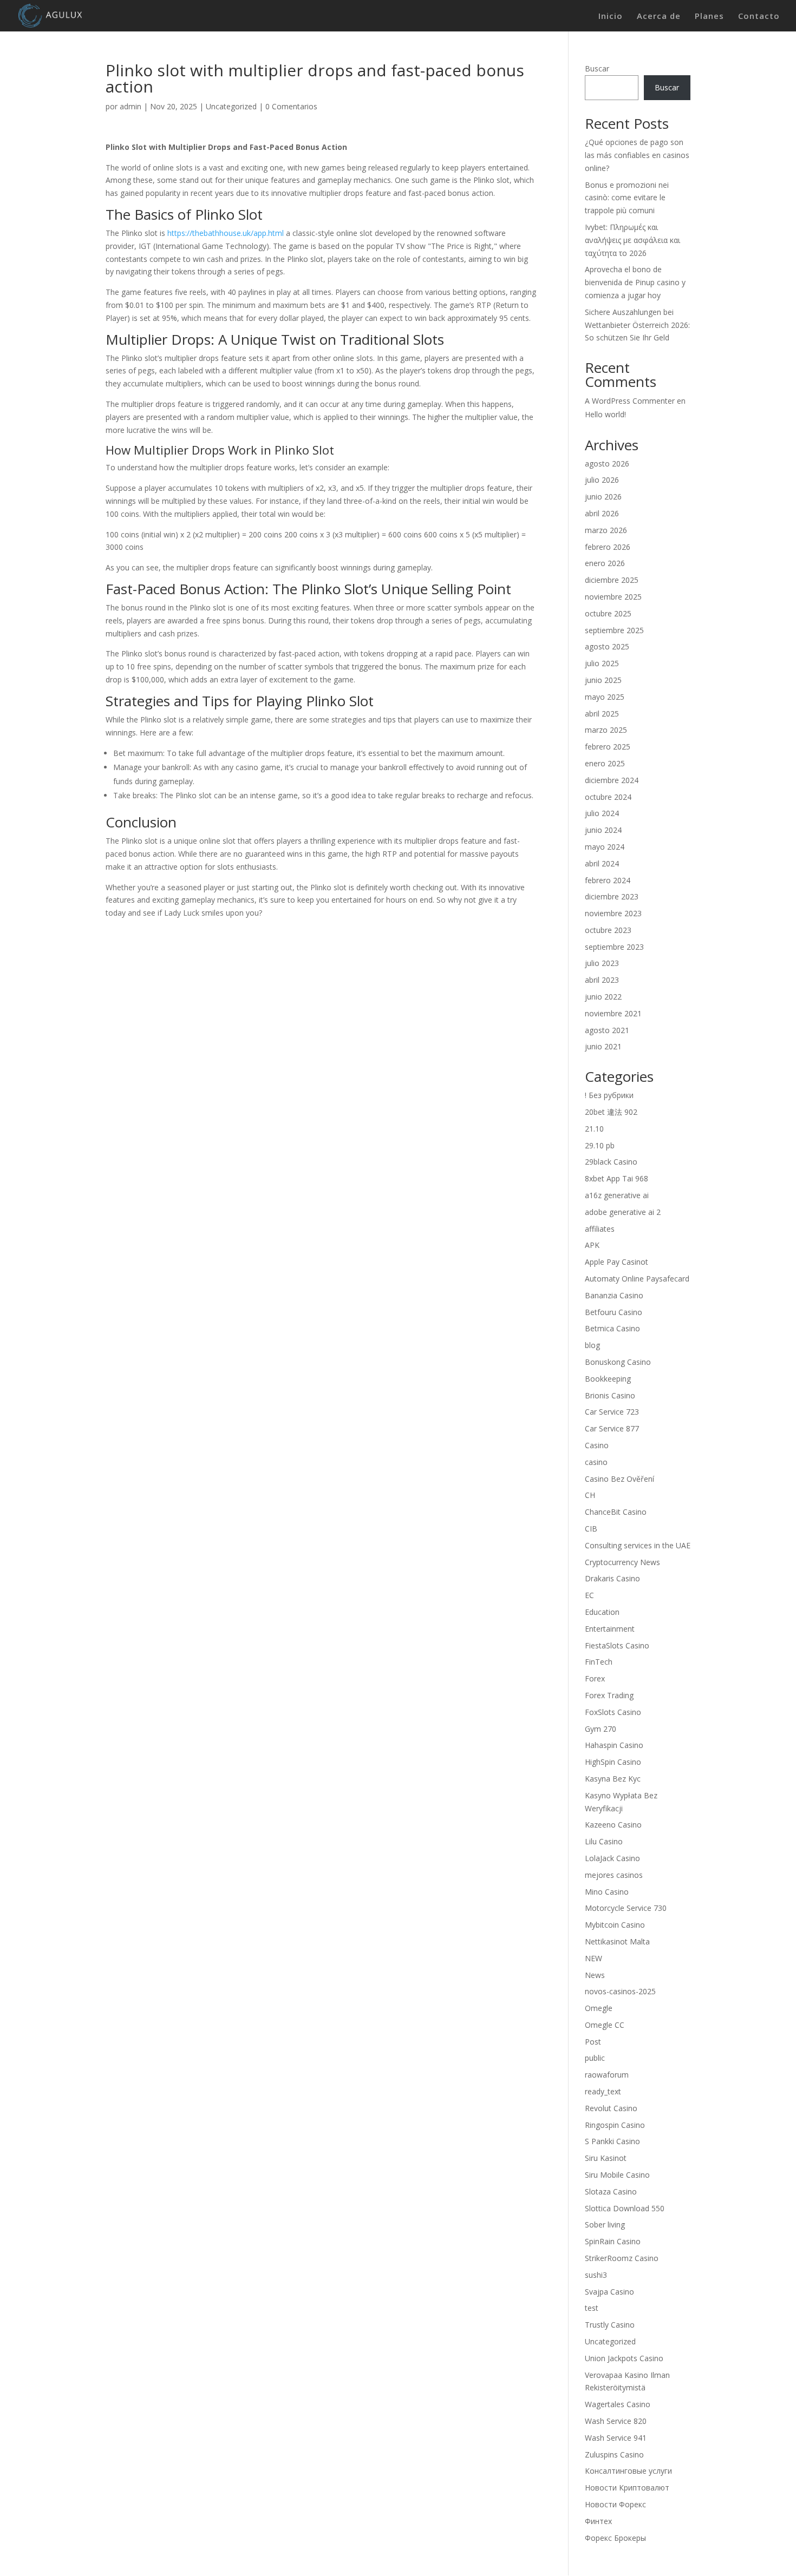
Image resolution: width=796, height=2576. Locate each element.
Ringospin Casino (615, 2125)
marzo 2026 (606, 530)
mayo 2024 (605, 847)
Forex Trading (609, 1695)
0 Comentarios (291, 106)
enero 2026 (605, 563)
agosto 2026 (607, 464)
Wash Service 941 (616, 2438)
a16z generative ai (617, 1195)
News (595, 1975)
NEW (593, 1958)
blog (592, 1345)
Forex (595, 1678)
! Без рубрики (609, 1095)
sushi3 (596, 2275)
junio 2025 (603, 680)
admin (131, 106)
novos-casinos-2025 (620, 1991)
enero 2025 (605, 763)
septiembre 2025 (614, 630)
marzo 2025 (606, 730)
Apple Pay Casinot (616, 1262)
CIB (591, 1529)
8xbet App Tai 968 (616, 1178)
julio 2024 (602, 813)
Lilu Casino (604, 1841)
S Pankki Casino (612, 2141)
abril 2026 (602, 513)
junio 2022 (603, 997)
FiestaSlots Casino (617, 1645)
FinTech (599, 1662)
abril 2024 (602, 863)
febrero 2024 (608, 880)
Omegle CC (605, 2025)
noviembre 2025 (613, 597)
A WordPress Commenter (630, 401)
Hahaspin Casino (614, 1745)
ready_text (603, 2091)
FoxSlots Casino (613, 1712)
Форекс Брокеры (615, 2538)
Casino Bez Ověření (619, 1479)
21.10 (594, 1129)
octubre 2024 (608, 797)
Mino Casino (607, 1892)
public (595, 2058)
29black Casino (611, 1162)
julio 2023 (602, 963)
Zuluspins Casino (614, 2455)
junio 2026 (603, 497)
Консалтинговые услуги (628, 2471)
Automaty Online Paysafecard (637, 1279)
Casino (597, 1445)
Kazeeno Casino (613, 1825)
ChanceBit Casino (616, 1512)
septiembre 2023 (614, 947)
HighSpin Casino (613, 1762)
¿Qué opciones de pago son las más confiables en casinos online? (637, 155)
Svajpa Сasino (609, 2292)
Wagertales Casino (618, 2404)
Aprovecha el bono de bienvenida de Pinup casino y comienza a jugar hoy (635, 282)
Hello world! (605, 414)
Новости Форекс (615, 2504)
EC (589, 1595)
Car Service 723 (612, 1412)
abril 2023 (602, 980)
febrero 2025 (608, 747)
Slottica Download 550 (625, 2208)
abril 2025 (602, 714)
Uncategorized (231, 106)
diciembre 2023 (612, 896)
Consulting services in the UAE (638, 1545)
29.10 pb (600, 1145)
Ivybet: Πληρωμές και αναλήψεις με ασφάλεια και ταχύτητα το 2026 (632, 240)
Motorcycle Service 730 (626, 1908)
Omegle (599, 2008)
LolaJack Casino (612, 1858)
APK (592, 1245)
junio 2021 (603, 1046)
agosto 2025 (607, 646)
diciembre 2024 (612, 780)
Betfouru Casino (614, 1312)
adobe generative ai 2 (623, 1212)
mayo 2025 (605, 697)
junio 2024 (603, 830)
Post (593, 2042)
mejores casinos (614, 1875)
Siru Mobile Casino (617, 2175)
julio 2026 (602, 480)
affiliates (600, 1229)
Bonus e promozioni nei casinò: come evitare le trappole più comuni (627, 198)
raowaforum (607, 2075)
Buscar (597, 68)
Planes (709, 17)
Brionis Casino (610, 1395)
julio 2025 (602, 663)
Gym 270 (601, 1729)
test (592, 2308)
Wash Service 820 (616, 2421)
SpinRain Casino (613, 2241)
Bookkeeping (608, 1379)
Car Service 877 (612, 1428)
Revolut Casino (611, 2108)
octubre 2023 (608, 930)
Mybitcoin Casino (615, 1925)
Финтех (598, 2521)
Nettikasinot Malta (617, 1941)
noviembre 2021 (613, 1013)
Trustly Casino (610, 2325)
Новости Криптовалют (627, 2488)
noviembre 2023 (613, 913)
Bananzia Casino (614, 1295)
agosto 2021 (607, 1030)
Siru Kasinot (606, 2158)
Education (602, 1612)
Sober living (605, 2225)
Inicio (611, 17)
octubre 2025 (608, 613)
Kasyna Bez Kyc (613, 1779)
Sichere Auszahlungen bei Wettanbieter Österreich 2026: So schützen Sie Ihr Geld (637, 325)
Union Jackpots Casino (624, 2358)
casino (596, 1462)
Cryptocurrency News (622, 1562)
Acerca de (659, 17)
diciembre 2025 (612, 580)
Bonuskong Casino (618, 1362)
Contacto (759, 17)
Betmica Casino (612, 1328)
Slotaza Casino (611, 2191)
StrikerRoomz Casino (622, 2258)
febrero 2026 (608, 547)
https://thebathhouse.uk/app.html (226, 233)
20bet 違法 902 (611, 1112)
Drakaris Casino (612, 1578)
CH (590, 1495)
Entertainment (610, 1629)
